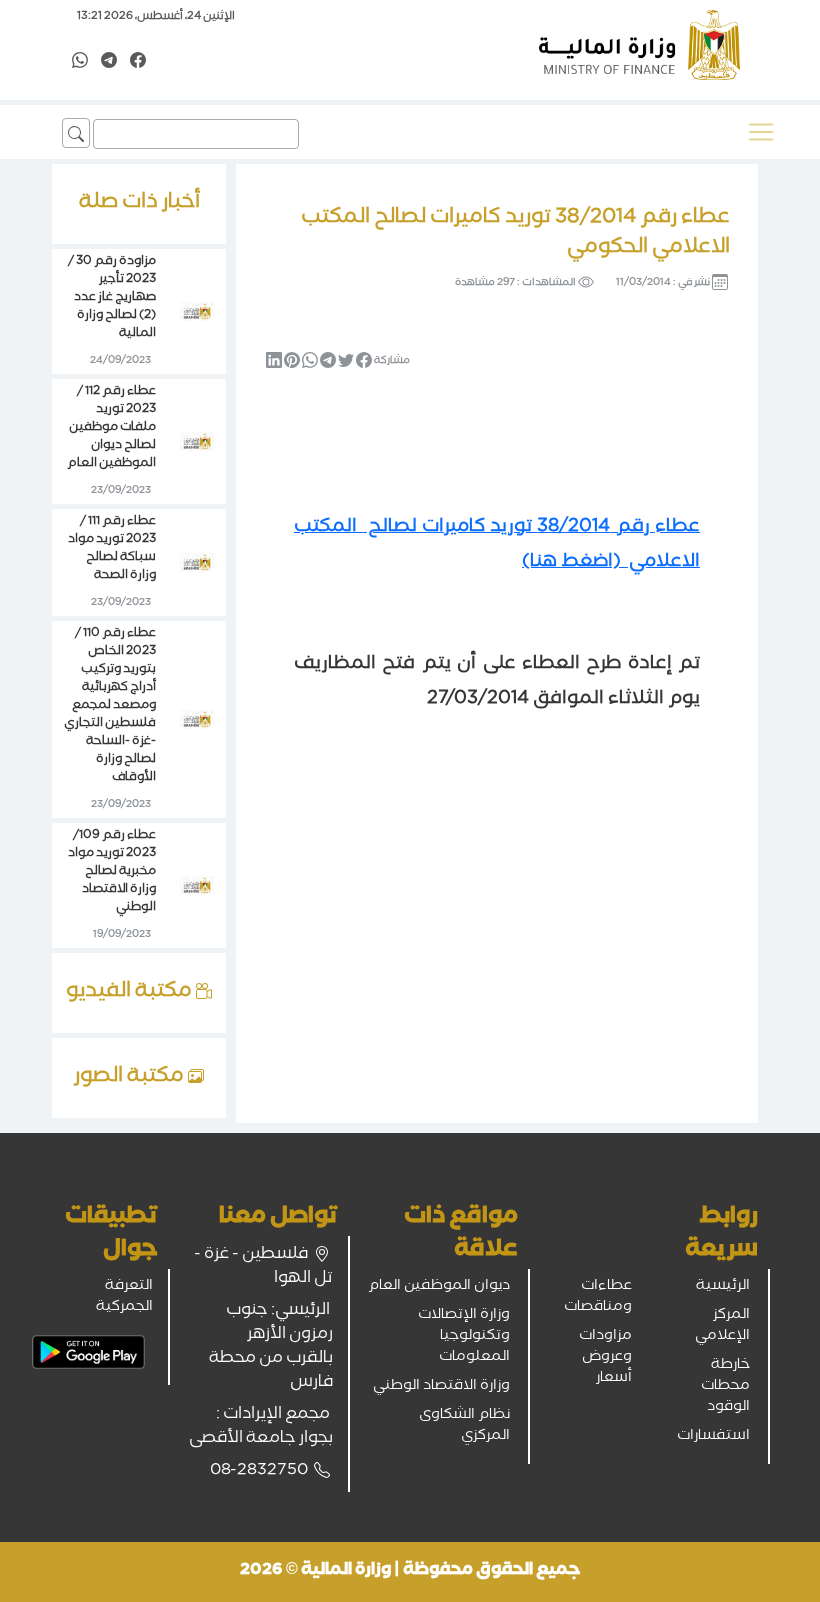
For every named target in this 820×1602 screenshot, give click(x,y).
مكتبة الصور (131, 1078)
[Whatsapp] (80, 62)
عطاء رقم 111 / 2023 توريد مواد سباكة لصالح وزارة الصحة (112, 549)
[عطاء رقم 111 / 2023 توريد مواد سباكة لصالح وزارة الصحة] (197, 564)
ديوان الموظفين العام (439, 1287)
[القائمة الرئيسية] (761, 132)
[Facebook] (138, 62)
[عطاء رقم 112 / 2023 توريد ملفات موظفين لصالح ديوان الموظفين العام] (197, 443)
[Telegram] (109, 62)
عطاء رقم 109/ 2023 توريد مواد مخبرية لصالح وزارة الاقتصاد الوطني (112, 872)
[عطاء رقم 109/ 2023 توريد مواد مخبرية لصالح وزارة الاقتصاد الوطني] (197, 887)
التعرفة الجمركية (124, 1297)
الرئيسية (723, 1287)
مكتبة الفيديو (131, 993)
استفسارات (713, 1437)
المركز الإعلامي (722, 1326)
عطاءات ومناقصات (598, 1297)
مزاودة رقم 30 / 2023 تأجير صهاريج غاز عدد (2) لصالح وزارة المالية (112, 298)
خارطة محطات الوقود (725, 1387)
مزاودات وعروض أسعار (605, 1358)
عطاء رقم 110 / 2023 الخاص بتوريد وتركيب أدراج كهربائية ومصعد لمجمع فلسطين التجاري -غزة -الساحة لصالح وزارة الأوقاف (110, 706)
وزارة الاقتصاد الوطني (441, 1387)
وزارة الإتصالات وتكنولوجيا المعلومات (464, 1337)
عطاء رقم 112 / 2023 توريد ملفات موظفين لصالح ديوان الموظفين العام (111, 428)
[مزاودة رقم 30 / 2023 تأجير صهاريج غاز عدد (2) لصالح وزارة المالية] (197, 313)
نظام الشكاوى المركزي (464, 1426)
